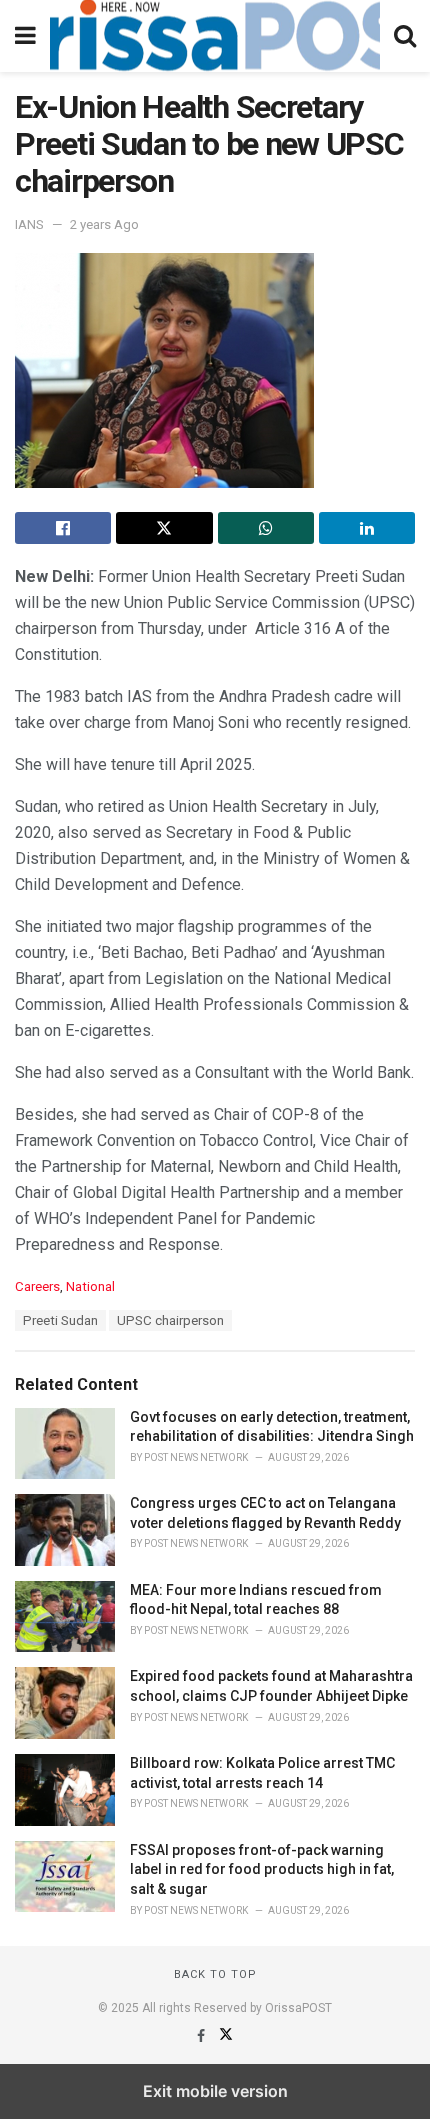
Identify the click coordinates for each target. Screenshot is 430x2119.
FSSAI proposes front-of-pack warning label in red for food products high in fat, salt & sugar (262, 1869)
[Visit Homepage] (215, 36)
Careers (37, 1286)
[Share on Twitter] (164, 528)
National (90, 1286)
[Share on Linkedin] (367, 528)
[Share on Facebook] (63, 528)
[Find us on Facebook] (202, 2036)
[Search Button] (405, 36)
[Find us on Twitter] (226, 2036)
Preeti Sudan (60, 1320)
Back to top (215, 1974)
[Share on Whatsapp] (266, 528)
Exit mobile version (215, 2091)
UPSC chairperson (170, 1320)
